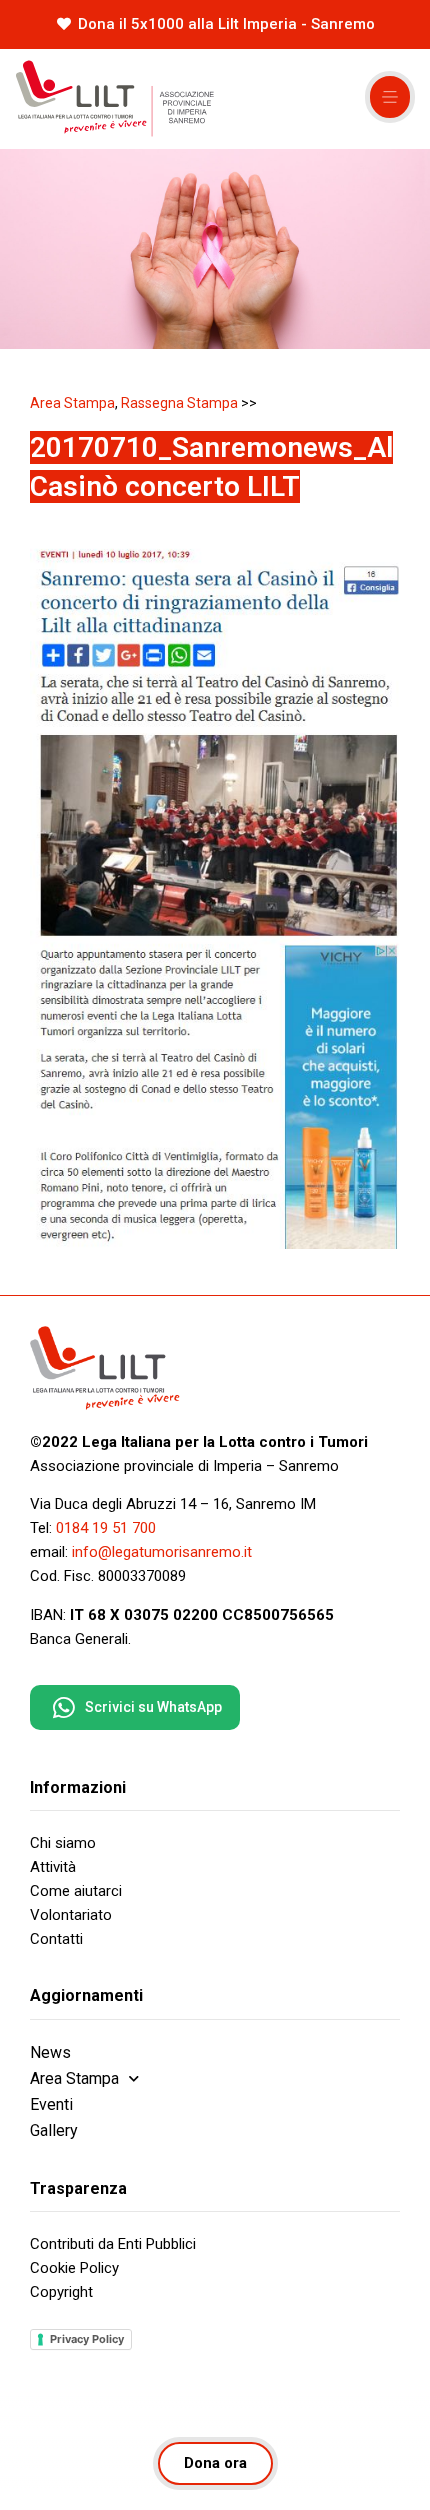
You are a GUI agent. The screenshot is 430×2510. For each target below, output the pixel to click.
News (50, 2052)
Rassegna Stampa (179, 403)
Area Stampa (72, 403)
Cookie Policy (74, 2268)
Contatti (56, 1939)
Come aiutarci (76, 1891)
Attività (53, 1867)
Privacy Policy (87, 2339)
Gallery (54, 2130)
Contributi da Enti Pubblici (113, 2244)
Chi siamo (63, 1843)
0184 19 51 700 (106, 1528)
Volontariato (71, 1915)
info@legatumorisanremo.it (162, 1552)
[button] (390, 97)
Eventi (51, 2104)
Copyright (61, 2292)
